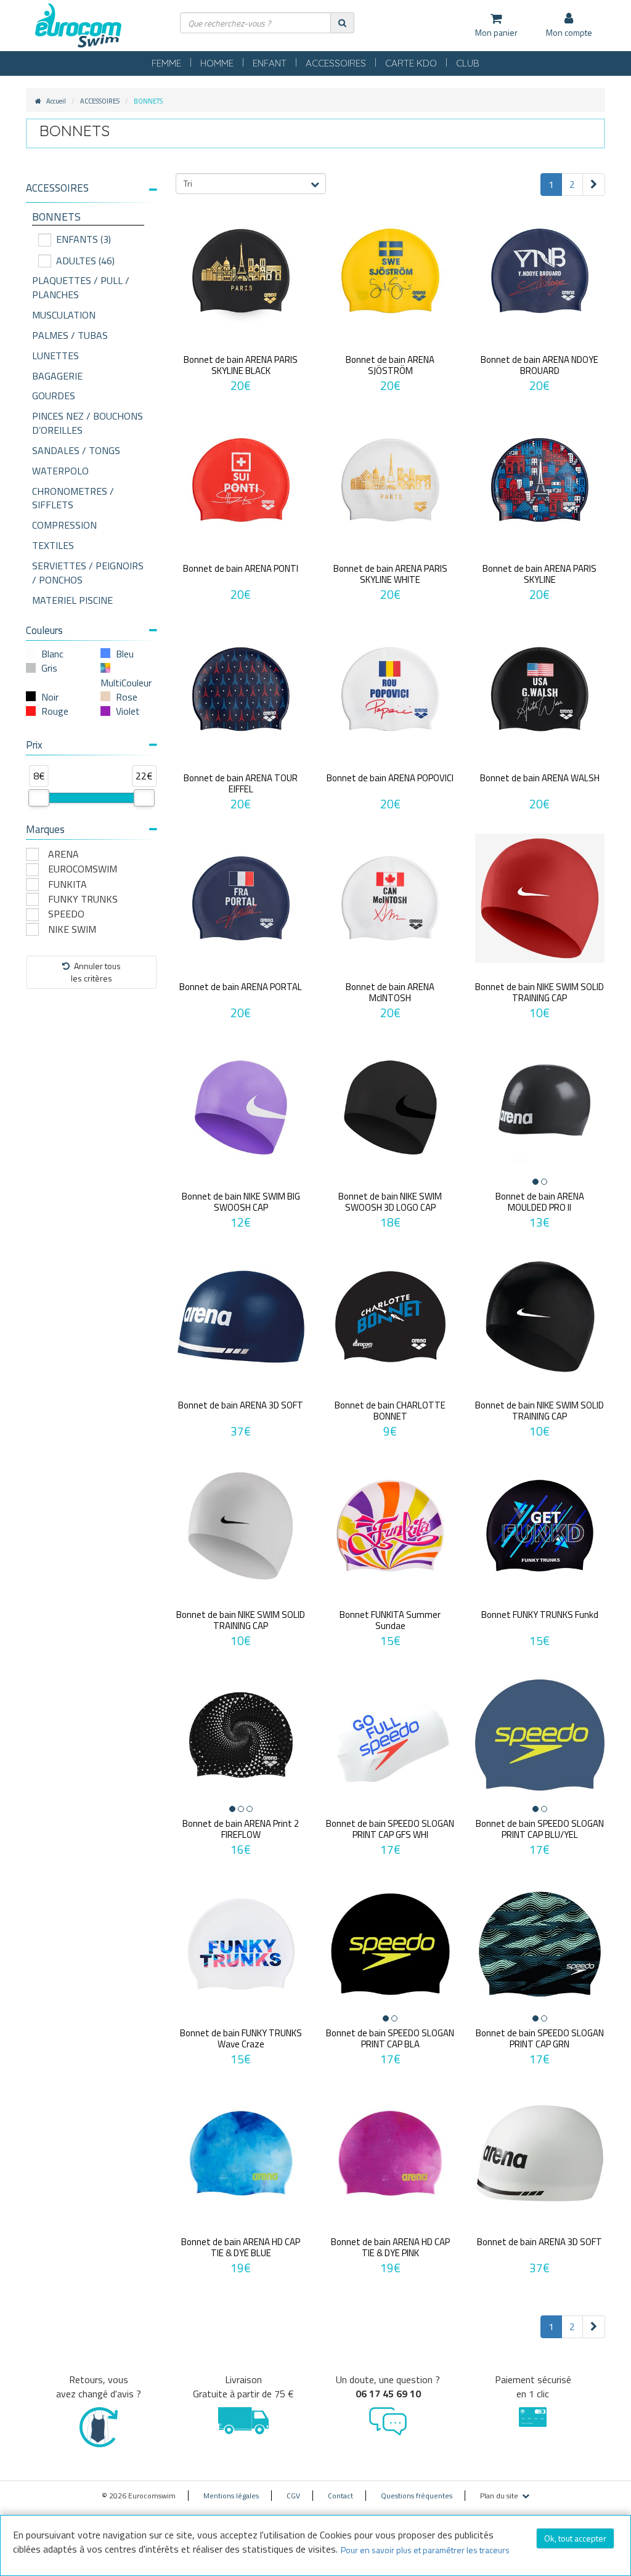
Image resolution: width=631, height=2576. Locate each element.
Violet (128, 711)
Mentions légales (231, 2496)
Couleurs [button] (44, 630)
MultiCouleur (126, 683)
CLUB (468, 63)
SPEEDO (66, 914)
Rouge (55, 711)
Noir (50, 697)
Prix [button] (34, 745)
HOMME (217, 63)
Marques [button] (45, 829)
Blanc (52, 654)
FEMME (166, 63)
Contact (340, 2496)
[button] (92, 188)
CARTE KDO (411, 63)
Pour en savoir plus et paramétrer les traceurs (425, 2550)
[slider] (39, 798)
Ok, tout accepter (575, 2538)
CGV (293, 2496)
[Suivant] (594, 185)
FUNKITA (67, 884)
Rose (127, 697)
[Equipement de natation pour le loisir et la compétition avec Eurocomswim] (78, 26)
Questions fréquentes (417, 2496)
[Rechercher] (342, 22)
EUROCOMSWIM (83, 869)
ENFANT (270, 63)
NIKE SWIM (72, 929)
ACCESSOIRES (336, 63)
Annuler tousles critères (96, 972)
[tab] (92, 193)
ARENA (63, 854)
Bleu (125, 654)
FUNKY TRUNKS (83, 899)
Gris (49, 668)
